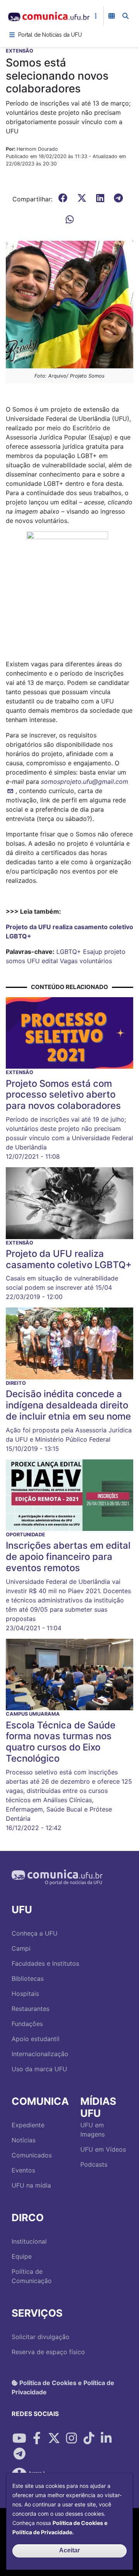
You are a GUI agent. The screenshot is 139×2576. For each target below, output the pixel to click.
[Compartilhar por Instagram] (71, 2438)
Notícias (24, 2140)
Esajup (93, 952)
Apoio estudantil (36, 2039)
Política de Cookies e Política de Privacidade (63, 2387)
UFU (33, 961)
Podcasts (94, 2164)
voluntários (96, 961)
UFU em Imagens (92, 2130)
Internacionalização (40, 2054)
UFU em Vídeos (103, 2149)
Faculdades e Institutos (45, 1963)
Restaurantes (31, 2009)
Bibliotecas (28, 1978)
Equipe (22, 2256)
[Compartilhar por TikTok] (89, 2438)
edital (50, 961)
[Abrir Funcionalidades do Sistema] (112, 16)
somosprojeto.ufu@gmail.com (85, 781)
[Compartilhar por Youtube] (19, 2438)
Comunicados (32, 2155)
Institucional (29, 2241)
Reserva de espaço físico (48, 2352)
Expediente (28, 2125)
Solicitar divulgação (41, 2337)
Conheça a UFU (35, 1933)
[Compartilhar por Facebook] (37, 2438)
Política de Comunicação (32, 2276)
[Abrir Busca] (125, 16)
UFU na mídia (31, 2185)
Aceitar (69, 2550)
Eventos (23, 2170)
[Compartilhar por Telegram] (19, 2454)
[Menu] (12, 35)
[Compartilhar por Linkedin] (106, 2438)
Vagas (69, 961)
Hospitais (25, 1994)
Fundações (27, 2024)
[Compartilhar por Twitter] (54, 2438)
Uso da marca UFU (39, 2069)
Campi (21, 1948)
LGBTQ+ (69, 952)
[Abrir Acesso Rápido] (96, 16)
